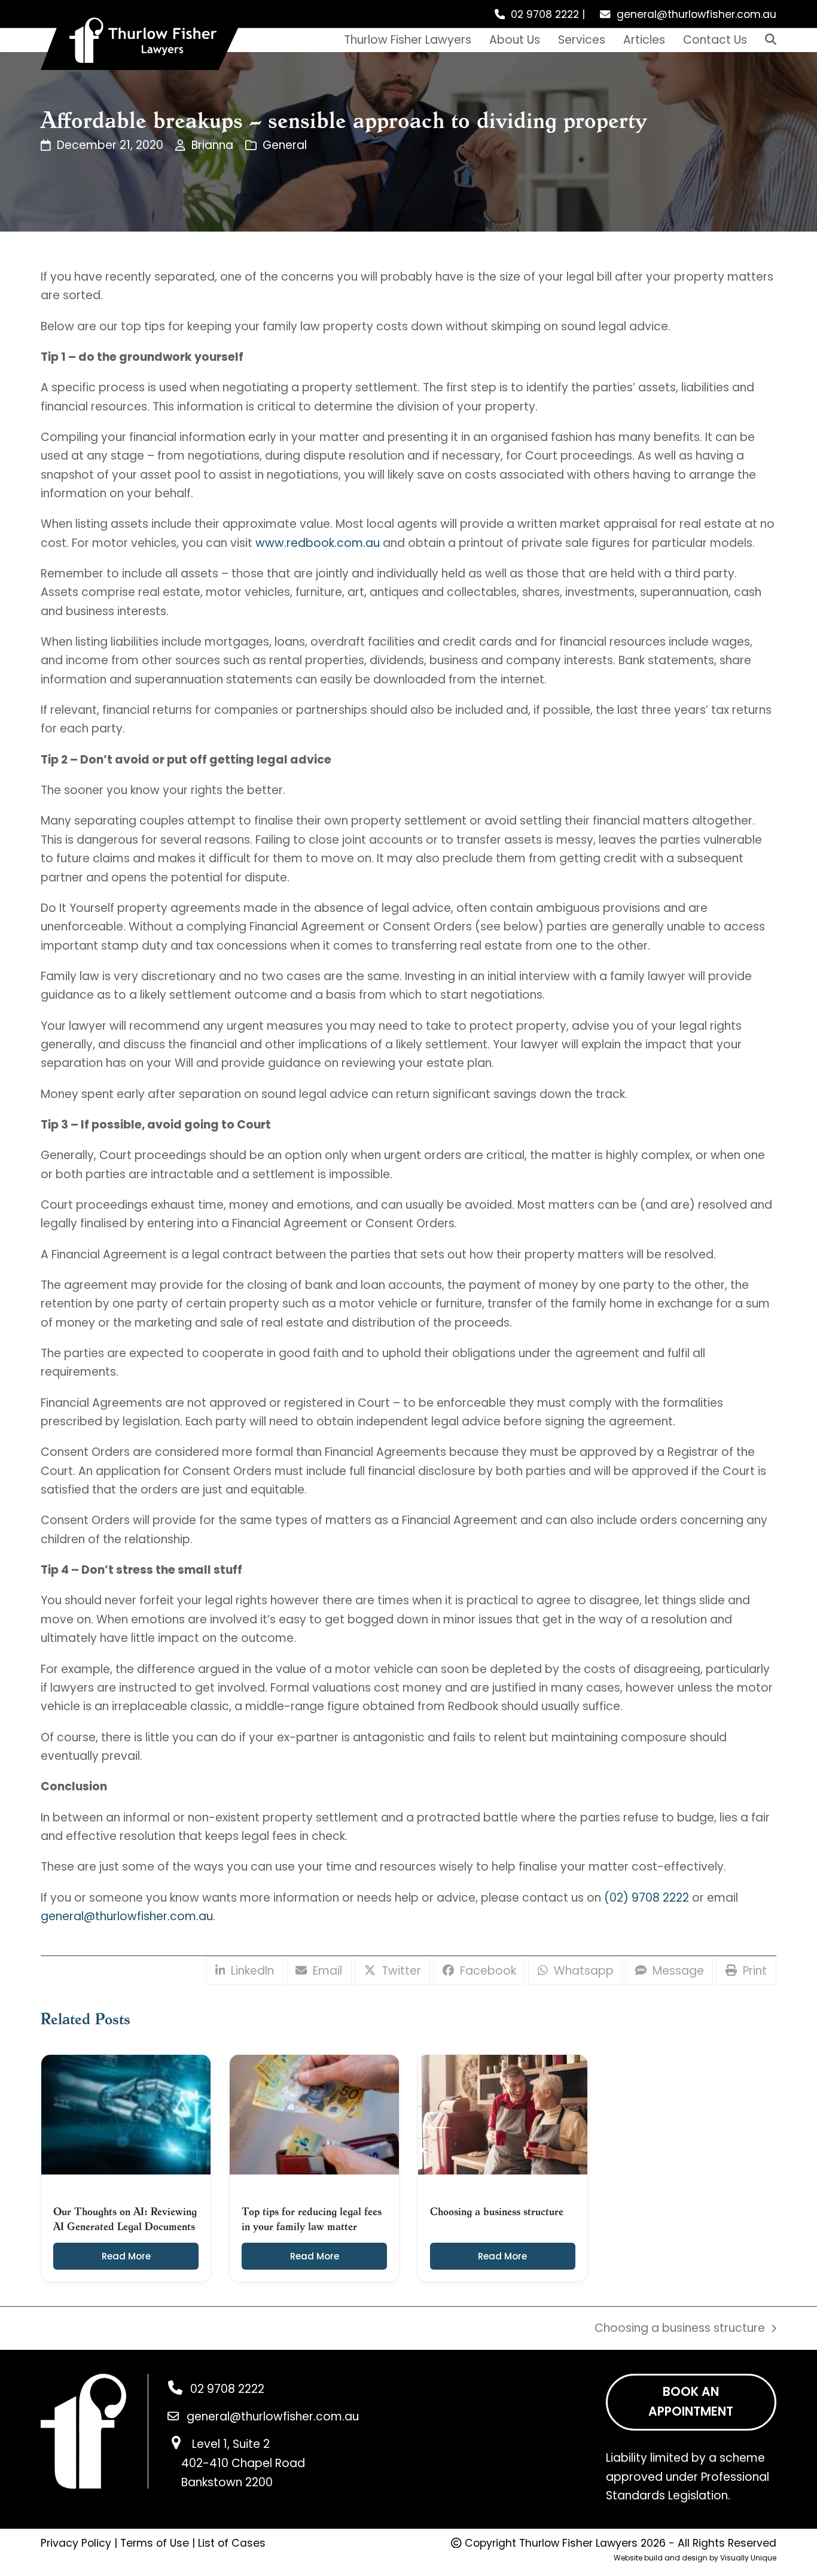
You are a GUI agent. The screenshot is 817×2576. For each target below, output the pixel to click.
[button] (771, 40)
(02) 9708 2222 (647, 1898)
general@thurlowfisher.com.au (696, 14)
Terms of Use (155, 2543)
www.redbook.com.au (318, 543)
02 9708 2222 (545, 14)
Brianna (212, 145)
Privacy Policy (76, 2543)
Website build (638, 2558)
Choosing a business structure (680, 2329)
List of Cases (232, 2543)
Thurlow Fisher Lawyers (578, 2543)
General (285, 145)
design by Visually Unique (729, 2558)
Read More (126, 2256)
